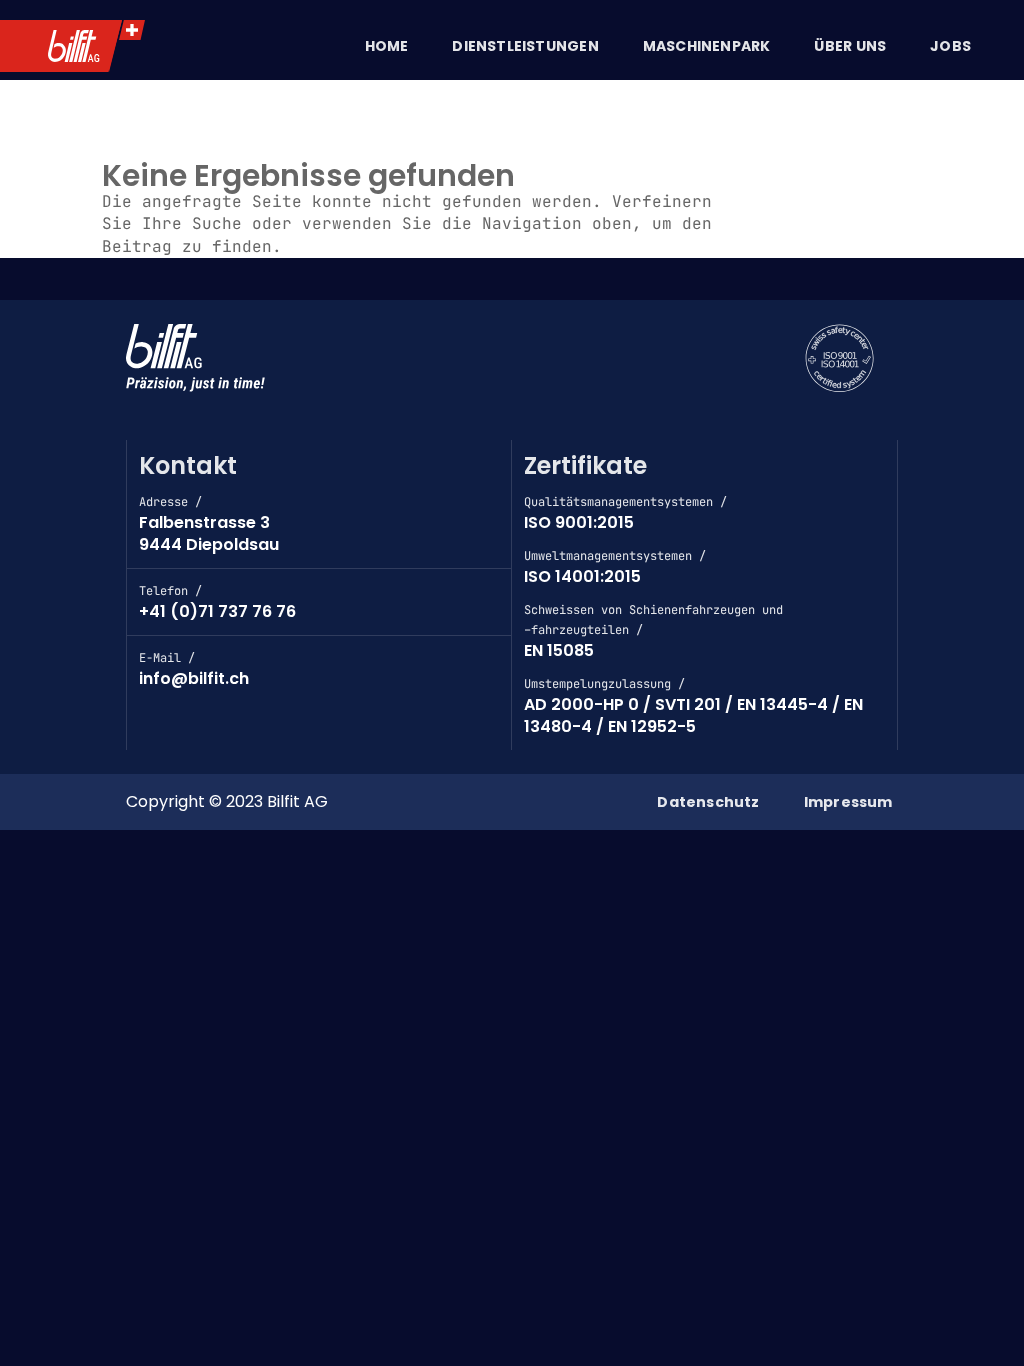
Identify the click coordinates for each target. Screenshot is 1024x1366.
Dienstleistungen (525, 46)
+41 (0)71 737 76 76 (217, 611)
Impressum (848, 802)
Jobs (950, 46)
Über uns (850, 46)
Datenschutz (708, 802)
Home (387, 46)
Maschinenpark (707, 46)
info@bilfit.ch (194, 678)
